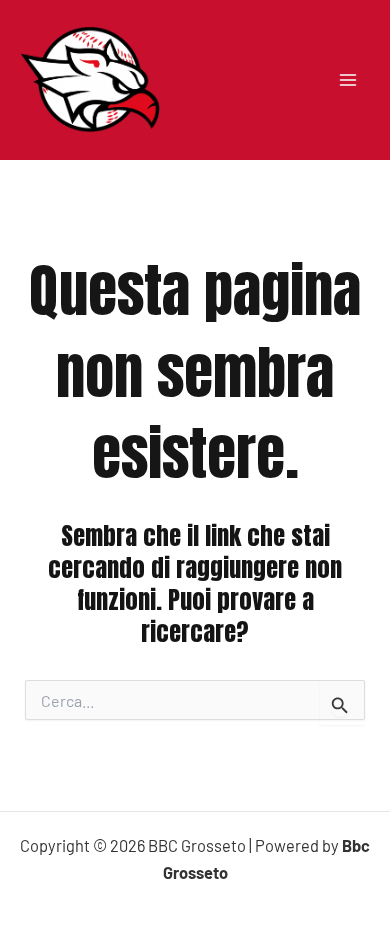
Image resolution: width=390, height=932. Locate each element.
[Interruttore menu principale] (347, 79)
